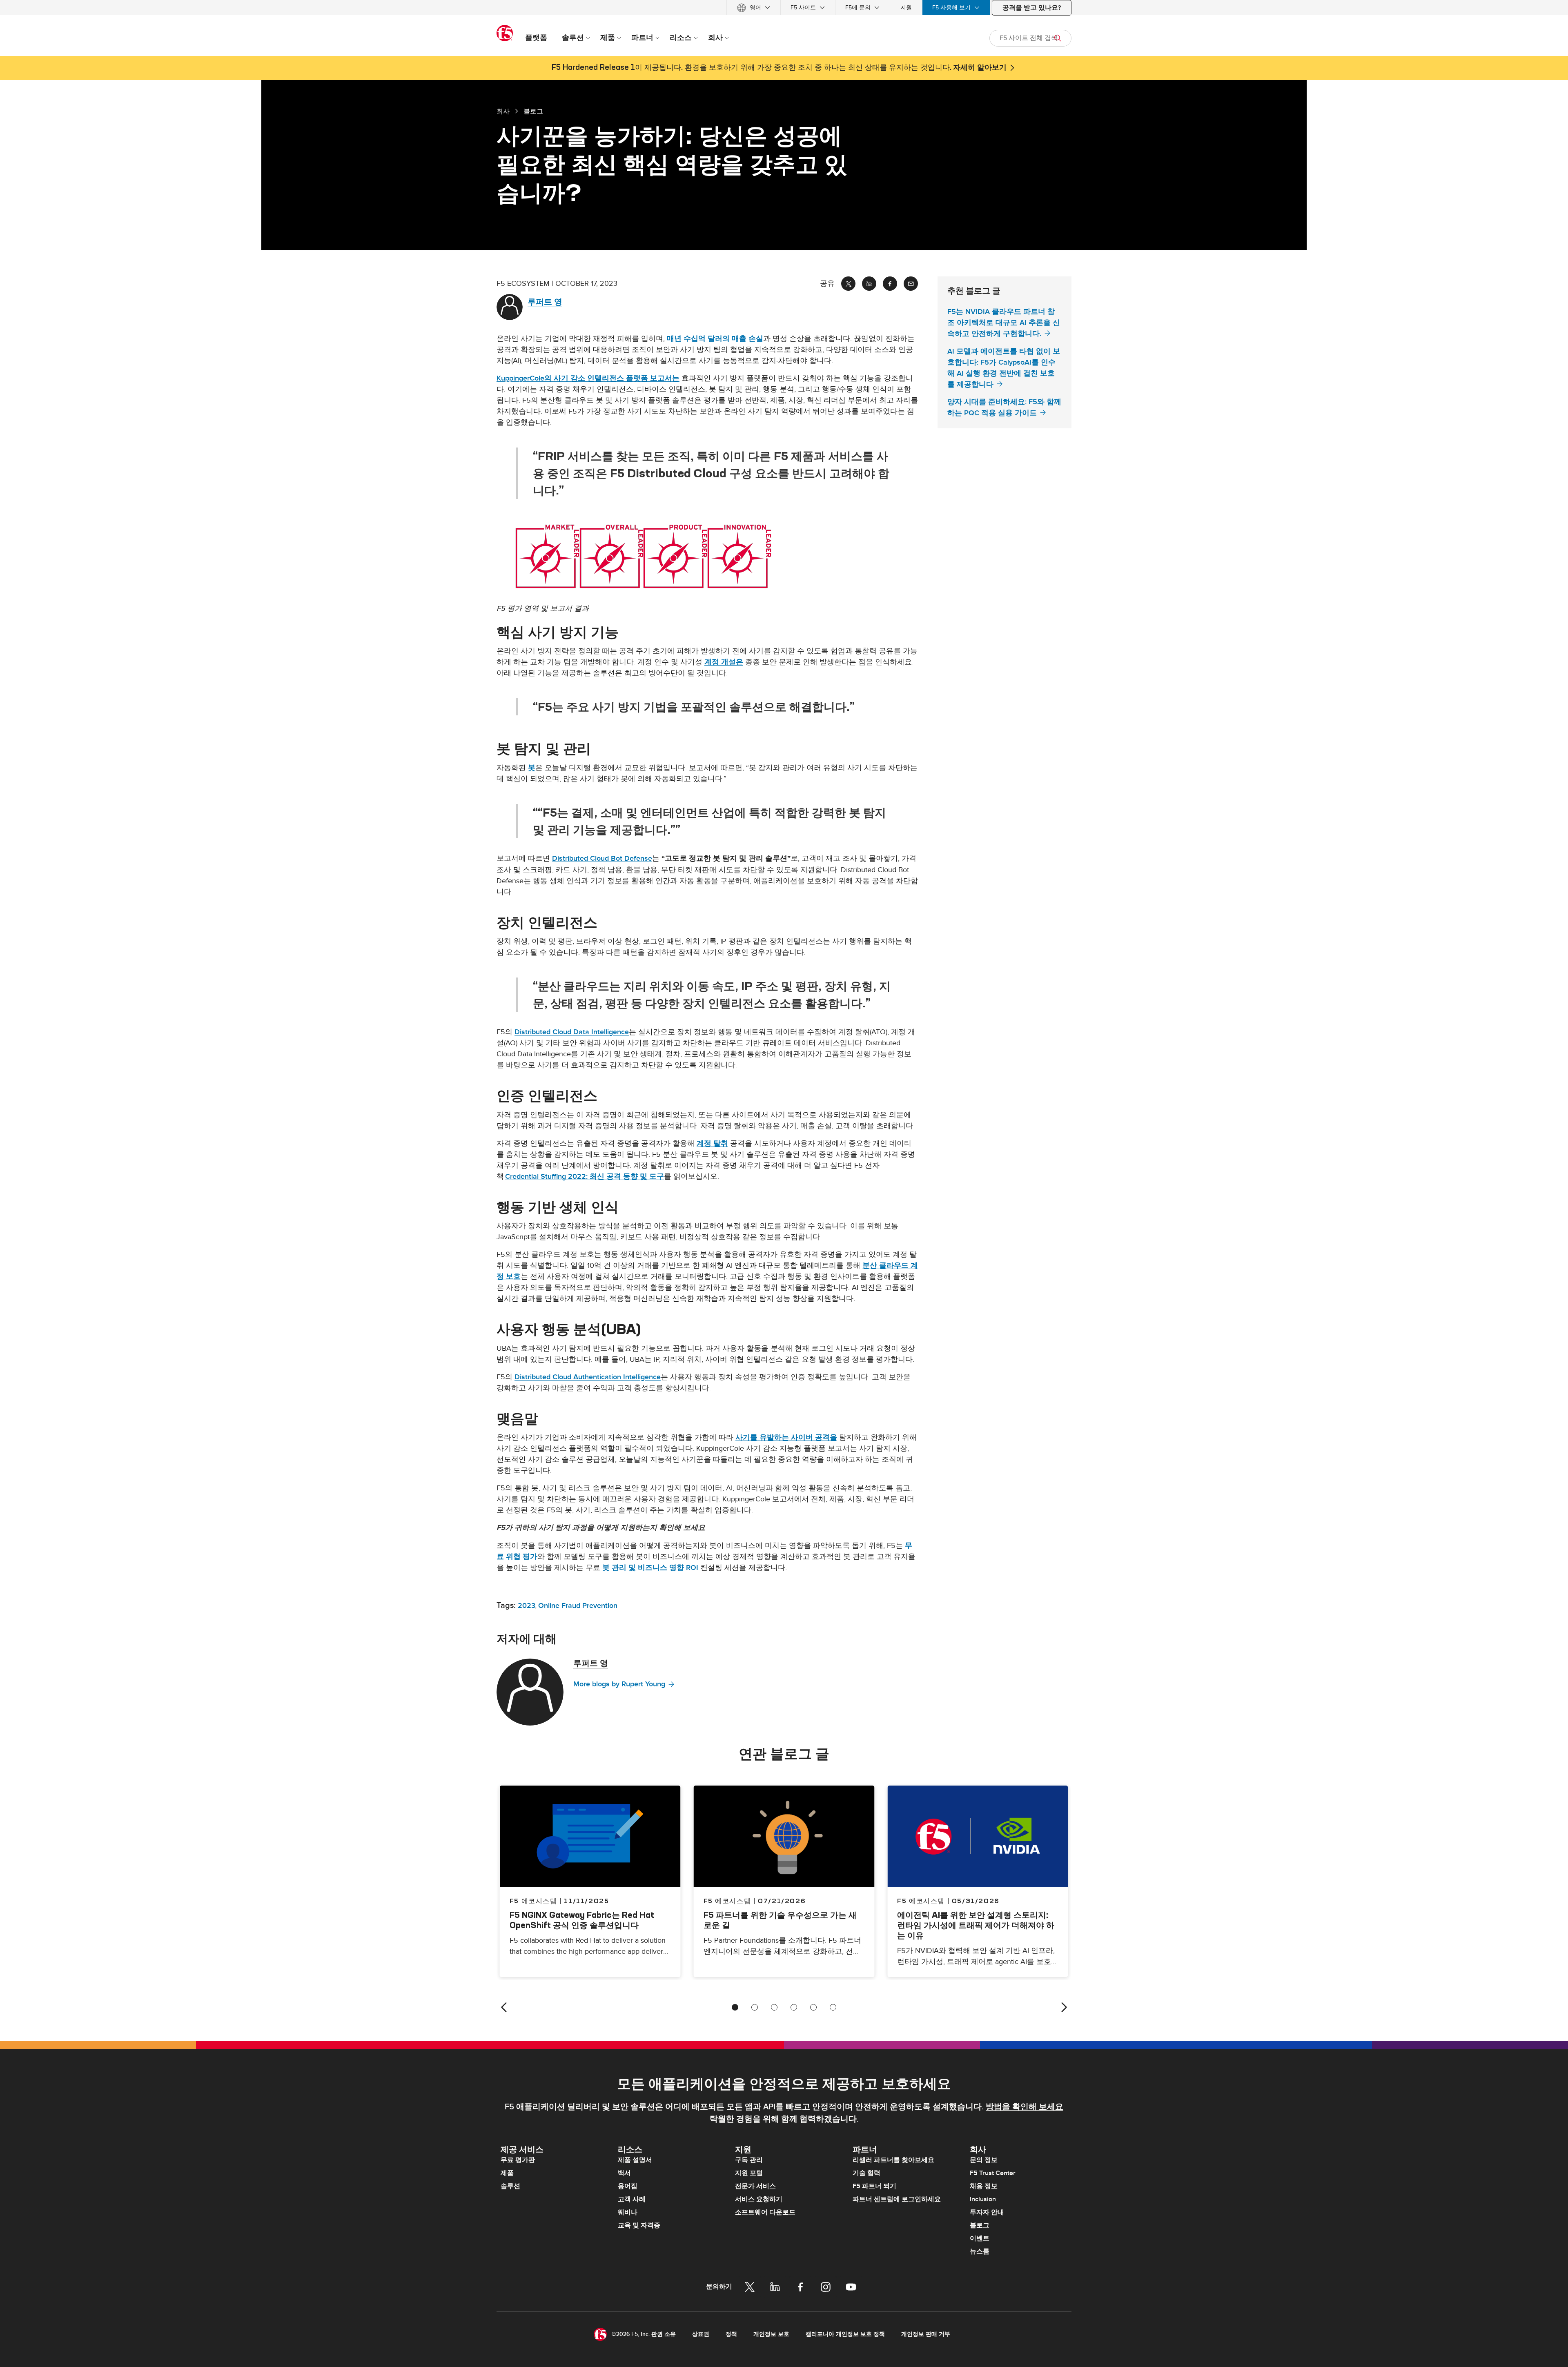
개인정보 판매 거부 (926, 2334)
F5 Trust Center (993, 2173)
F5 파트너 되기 (874, 2186)
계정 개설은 (724, 662)
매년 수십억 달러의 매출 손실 (715, 339)
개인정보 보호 (771, 2334)
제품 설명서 (635, 2160)
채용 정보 (984, 2186)
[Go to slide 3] (774, 2007)
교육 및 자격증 (639, 2225)
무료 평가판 (518, 2160)
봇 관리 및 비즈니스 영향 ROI (650, 1568)
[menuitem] (754, 8)
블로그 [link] (533, 111)
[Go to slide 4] (794, 2007)
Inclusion (983, 2199)
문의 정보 (984, 2160)
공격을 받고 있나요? (1032, 8)
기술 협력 (866, 2173)
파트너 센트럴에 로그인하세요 (897, 2199)
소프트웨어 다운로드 (765, 2212)
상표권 (701, 2334)
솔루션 (510, 2186)
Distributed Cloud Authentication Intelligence (588, 1377)
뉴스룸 (980, 2251)
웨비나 (628, 2212)
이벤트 (980, 2238)
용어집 (628, 2186)
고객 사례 (632, 2199)
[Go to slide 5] (813, 2007)
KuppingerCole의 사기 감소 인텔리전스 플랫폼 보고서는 (588, 378)
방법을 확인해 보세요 (1025, 2107)
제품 (507, 2173)
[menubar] (784, 8)
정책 (731, 2334)
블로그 (980, 2225)
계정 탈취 (712, 1143)
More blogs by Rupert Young (619, 1684)
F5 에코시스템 (727, 1901)
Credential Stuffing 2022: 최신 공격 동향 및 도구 (585, 1177)
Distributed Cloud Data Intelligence (572, 1032)
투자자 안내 (987, 2212)
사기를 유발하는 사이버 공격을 (786, 1437)
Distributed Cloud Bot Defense (602, 858)
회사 (503, 111)
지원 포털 (749, 2173)
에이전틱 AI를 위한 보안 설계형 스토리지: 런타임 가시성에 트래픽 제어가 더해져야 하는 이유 (976, 1925)
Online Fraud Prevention (578, 1606)
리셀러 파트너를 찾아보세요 (893, 2160)
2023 (527, 1606)
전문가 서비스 (755, 2186)
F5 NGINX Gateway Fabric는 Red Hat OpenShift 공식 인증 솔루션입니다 (582, 1920)
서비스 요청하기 (759, 2199)
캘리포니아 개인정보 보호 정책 (845, 2334)
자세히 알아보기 (980, 68)
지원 (906, 8)
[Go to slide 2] (755, 2007)
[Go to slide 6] (833, 2007)
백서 (624, 2173)
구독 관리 (749, 2160)
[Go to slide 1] (735, 2007)
